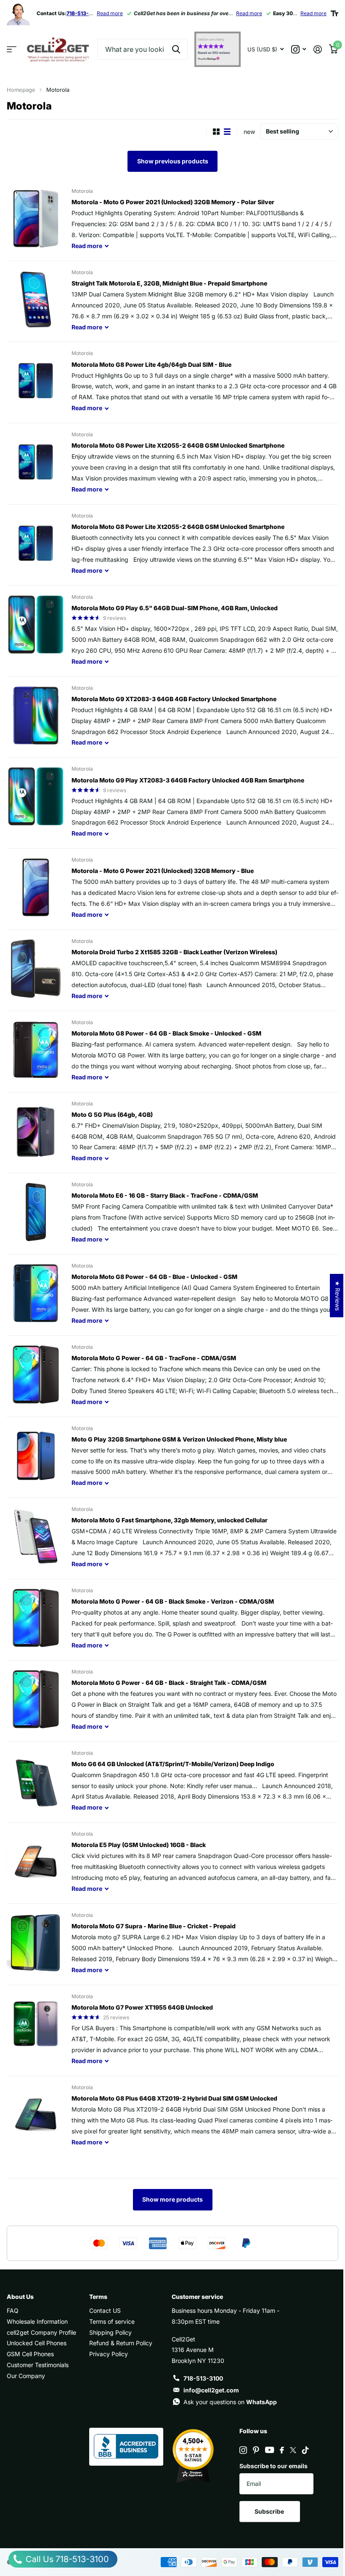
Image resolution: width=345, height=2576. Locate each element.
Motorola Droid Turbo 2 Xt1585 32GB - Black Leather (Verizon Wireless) (174, 952)
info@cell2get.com (211, 2390)
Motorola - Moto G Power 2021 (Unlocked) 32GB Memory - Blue (163, 871)
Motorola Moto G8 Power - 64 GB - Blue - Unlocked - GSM (154, 1277)
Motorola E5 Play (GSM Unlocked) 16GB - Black (139, 1845)
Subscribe (270, 2511)
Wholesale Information (37, 2321)
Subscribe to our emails (273, 2466)
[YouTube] (269, 2450)
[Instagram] (243, 2450)
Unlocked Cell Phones (37, 2343)
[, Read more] (299, 49)
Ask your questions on (230, 2402)
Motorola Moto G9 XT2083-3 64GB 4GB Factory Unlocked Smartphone (174, 699)
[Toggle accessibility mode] (334, 13)
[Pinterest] (256, 2450)
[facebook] (282, 2450)
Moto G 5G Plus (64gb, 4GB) (112, 1114)
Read (87, 246)
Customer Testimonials (38, 2365)
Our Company (26, 2376)
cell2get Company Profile (41, 2332)
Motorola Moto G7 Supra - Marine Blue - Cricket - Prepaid (154, 1926)
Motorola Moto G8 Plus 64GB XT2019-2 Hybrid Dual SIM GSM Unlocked (174, 2098)
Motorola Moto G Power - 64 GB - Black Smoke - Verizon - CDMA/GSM (173, 1601)
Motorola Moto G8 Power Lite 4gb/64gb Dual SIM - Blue (151, 364)
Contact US (105, 2310)
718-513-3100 (203, 2378)
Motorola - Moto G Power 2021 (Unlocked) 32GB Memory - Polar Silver (173, 202)
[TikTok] (305, 2450)
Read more (110, 13)
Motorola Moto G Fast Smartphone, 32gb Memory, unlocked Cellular (170, 1520)
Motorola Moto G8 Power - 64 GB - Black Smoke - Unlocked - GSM (166, 1033)
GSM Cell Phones (30, 2354)
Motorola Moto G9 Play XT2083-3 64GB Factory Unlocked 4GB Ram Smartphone (188, 780)
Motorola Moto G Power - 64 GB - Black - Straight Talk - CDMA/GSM (169, 1683)
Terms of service (112, 2321)
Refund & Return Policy (121, 2343)
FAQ (13, 2310)
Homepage (21, 90)
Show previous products (173, 161)
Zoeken (176, 49)
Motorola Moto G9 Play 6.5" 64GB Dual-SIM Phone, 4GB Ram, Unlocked (175, 608)
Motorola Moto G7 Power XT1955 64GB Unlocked (142, 2007)
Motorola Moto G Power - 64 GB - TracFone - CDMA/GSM (154, 1358)
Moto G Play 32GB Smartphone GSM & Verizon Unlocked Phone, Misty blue (179, 1439)
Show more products (172, 2199)
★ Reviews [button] (338, 1296)
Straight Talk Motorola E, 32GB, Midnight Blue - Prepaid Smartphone (169, 283)
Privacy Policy (109, 2354)
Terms (98, 2297)
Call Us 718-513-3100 (66, 2559)
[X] (293, 2450)
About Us (20, 2297)
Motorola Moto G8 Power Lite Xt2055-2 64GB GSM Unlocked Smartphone (178, 445)
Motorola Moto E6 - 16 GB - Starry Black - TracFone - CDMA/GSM (165, 1195)
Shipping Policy (110, 2332)
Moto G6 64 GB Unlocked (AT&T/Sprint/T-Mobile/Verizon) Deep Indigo (173, 1764)
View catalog (12, 49)
